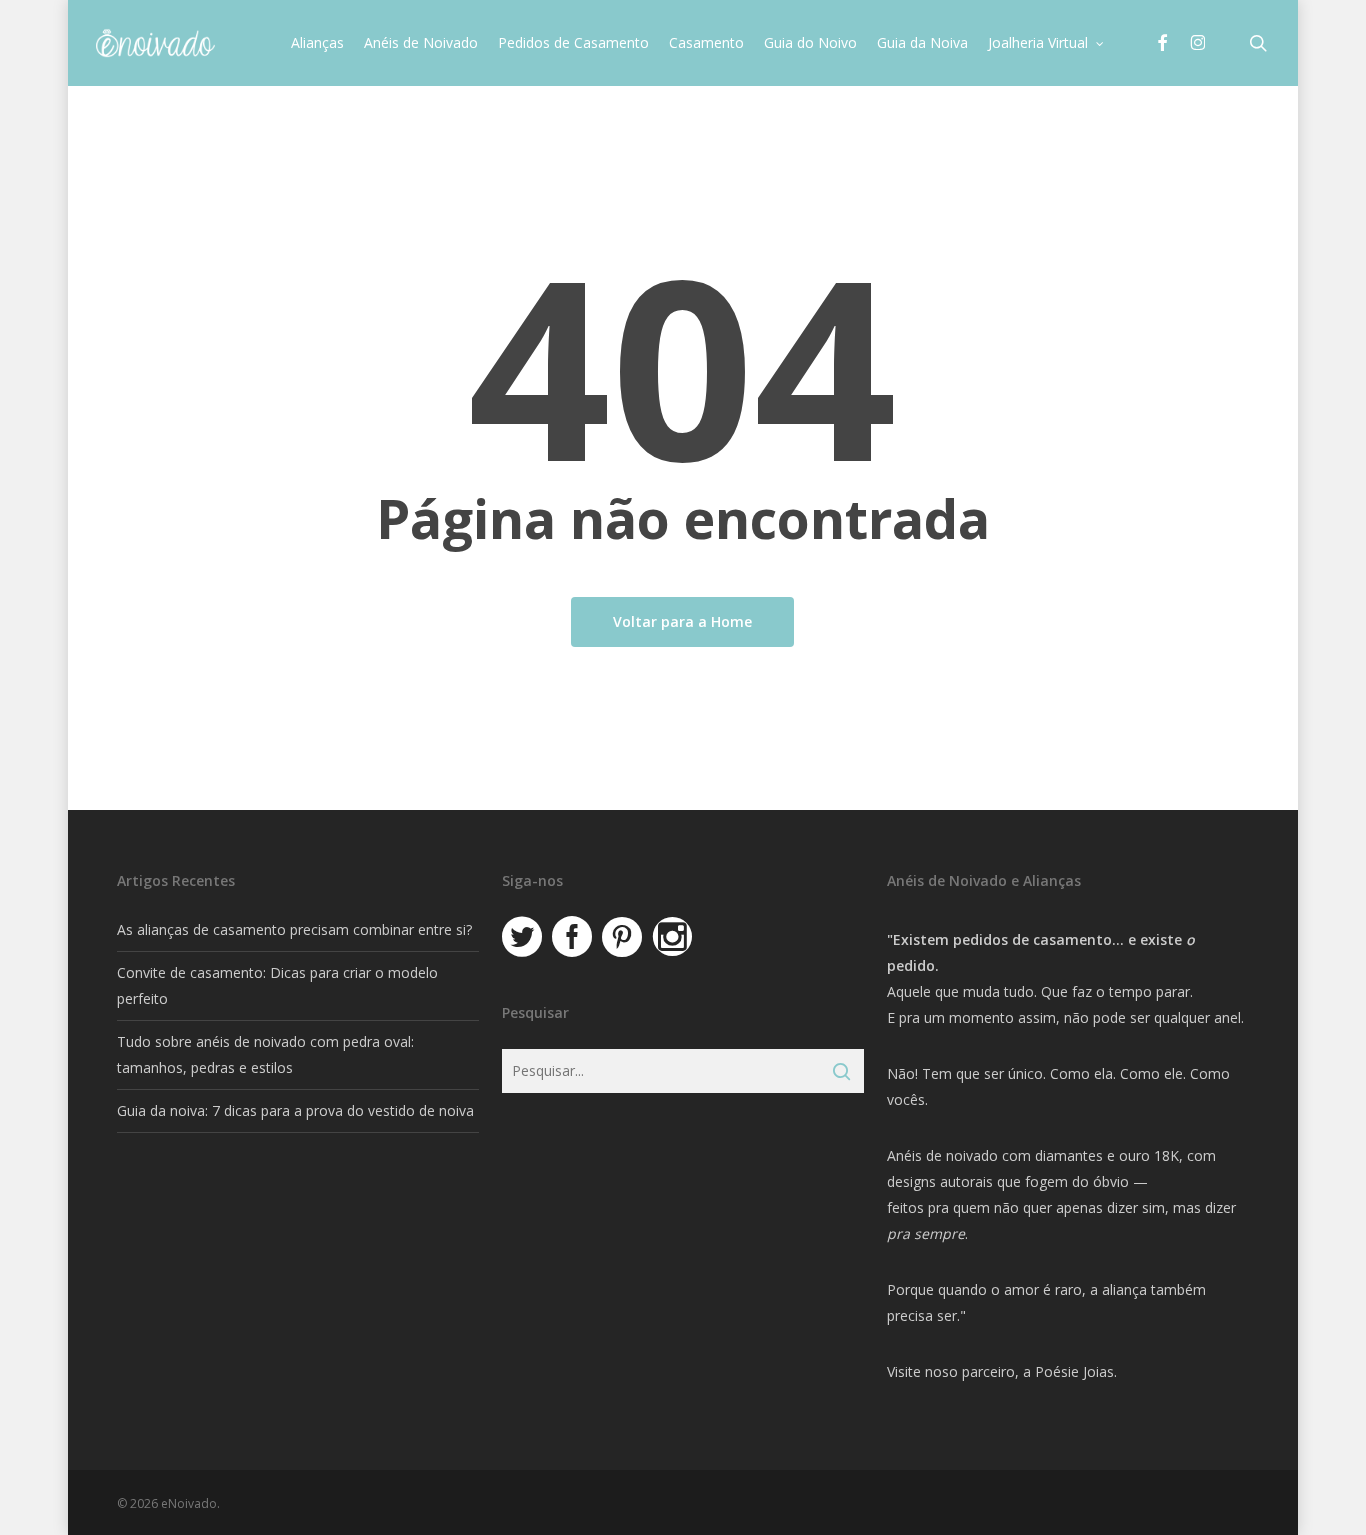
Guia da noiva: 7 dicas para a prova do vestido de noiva (295, 1110)
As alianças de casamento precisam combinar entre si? (294, 929)
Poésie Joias (1074, 1371)
